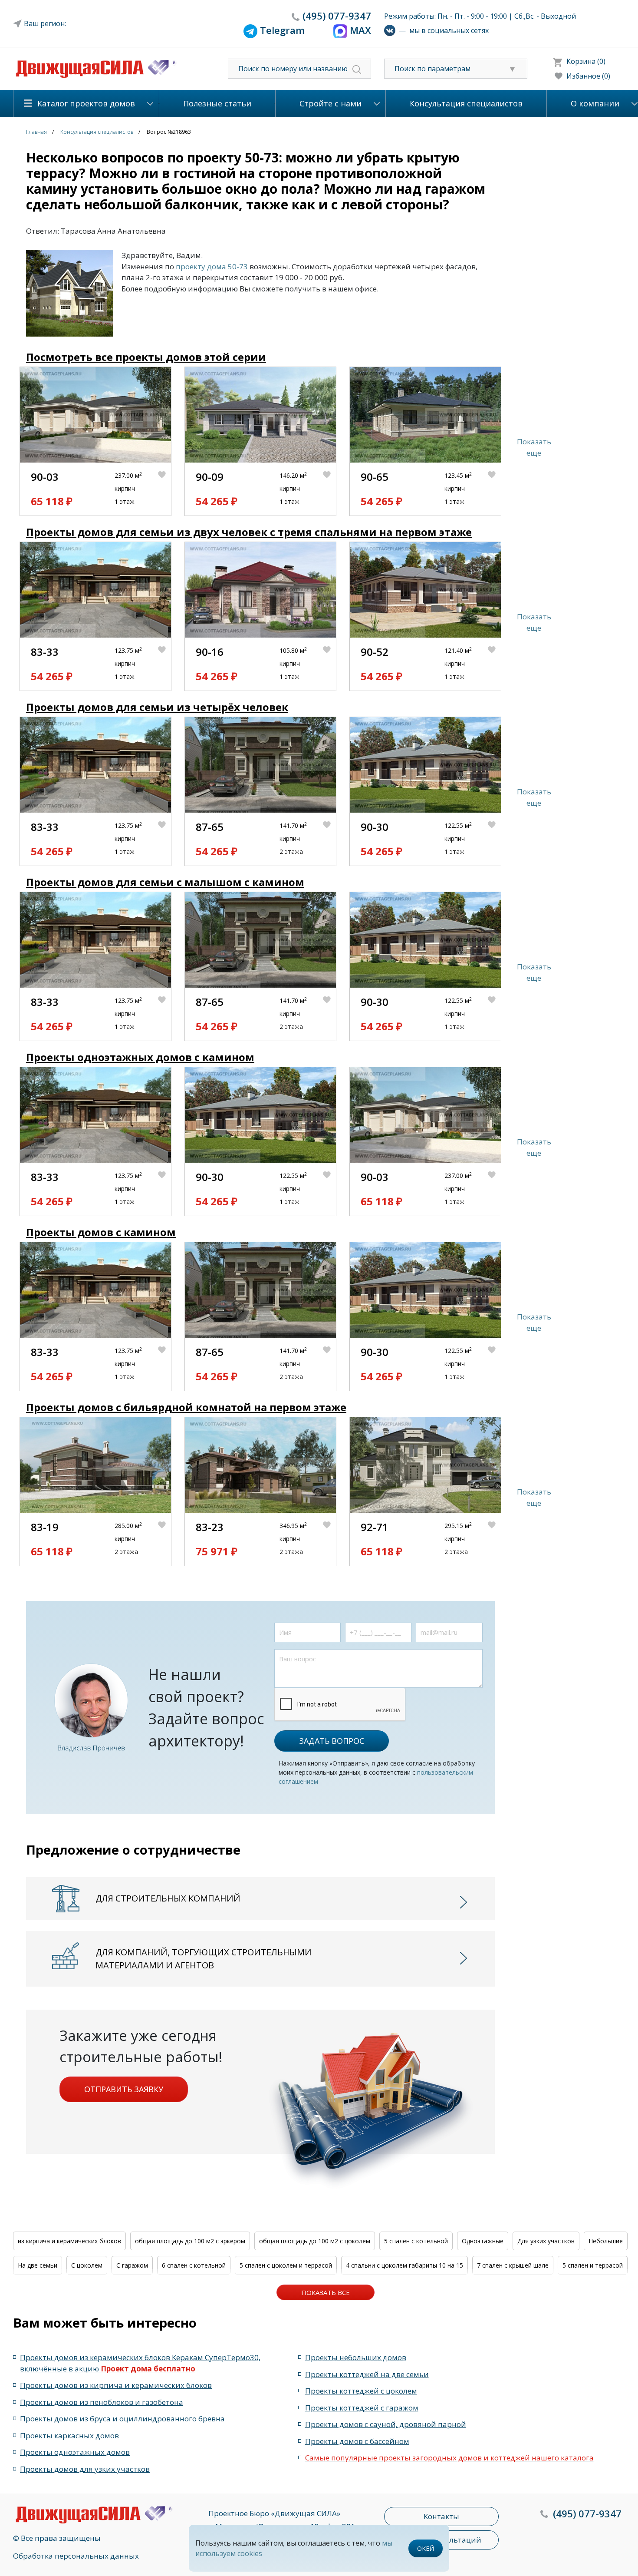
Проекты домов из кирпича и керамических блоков (116, 2385)
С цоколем (87, 2265)
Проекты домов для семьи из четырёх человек (157, 707)
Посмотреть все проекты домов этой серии (146, 357)
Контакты (441, 2516)
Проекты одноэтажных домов (75, 2452)
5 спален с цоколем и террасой (286, 2265)
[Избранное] (164, 489)
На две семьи (38, 2265)
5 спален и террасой (593, 2265)
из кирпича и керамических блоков (69, 2241)
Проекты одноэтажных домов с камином (140, 1057)
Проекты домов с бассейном (357, 2441)
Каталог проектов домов (86, 103)
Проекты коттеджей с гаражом (362, 2408)
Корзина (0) (586, 61)
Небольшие (606, 2241)
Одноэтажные (483, 2241)
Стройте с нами (331, 103)
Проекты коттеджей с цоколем (361, 2391)
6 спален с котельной (194, 2265)
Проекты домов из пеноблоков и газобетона (102, 2402)
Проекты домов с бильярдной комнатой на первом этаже (186, 1407)
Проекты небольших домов (356, 2357)
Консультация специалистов (466, 103)
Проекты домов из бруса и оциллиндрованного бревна (122, 2419)
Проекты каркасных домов (69, 2435)
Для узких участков (546, 2241)
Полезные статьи (217, 103)
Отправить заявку (124, 2089)
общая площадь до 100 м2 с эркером (190, 2241)
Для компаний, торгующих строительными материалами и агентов (204, 1959)
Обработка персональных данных (76, 2556)
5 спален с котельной (416, 2241)
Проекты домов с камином (101, 1232)
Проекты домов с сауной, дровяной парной (386, 2424)
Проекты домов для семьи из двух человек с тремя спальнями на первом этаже (249, 532)
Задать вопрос (332, 1741)
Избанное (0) (588, 76)
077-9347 (337, 16)
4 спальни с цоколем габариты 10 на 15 (405, 2265)
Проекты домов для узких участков (85, 2469)
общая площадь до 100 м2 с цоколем (315, 2241)
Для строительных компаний (168, 1898)
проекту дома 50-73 (212, 266)
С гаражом (132, 2265)
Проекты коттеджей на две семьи (367, 2374)
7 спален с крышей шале (513, 2265)
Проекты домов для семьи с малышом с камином (165, 882)
